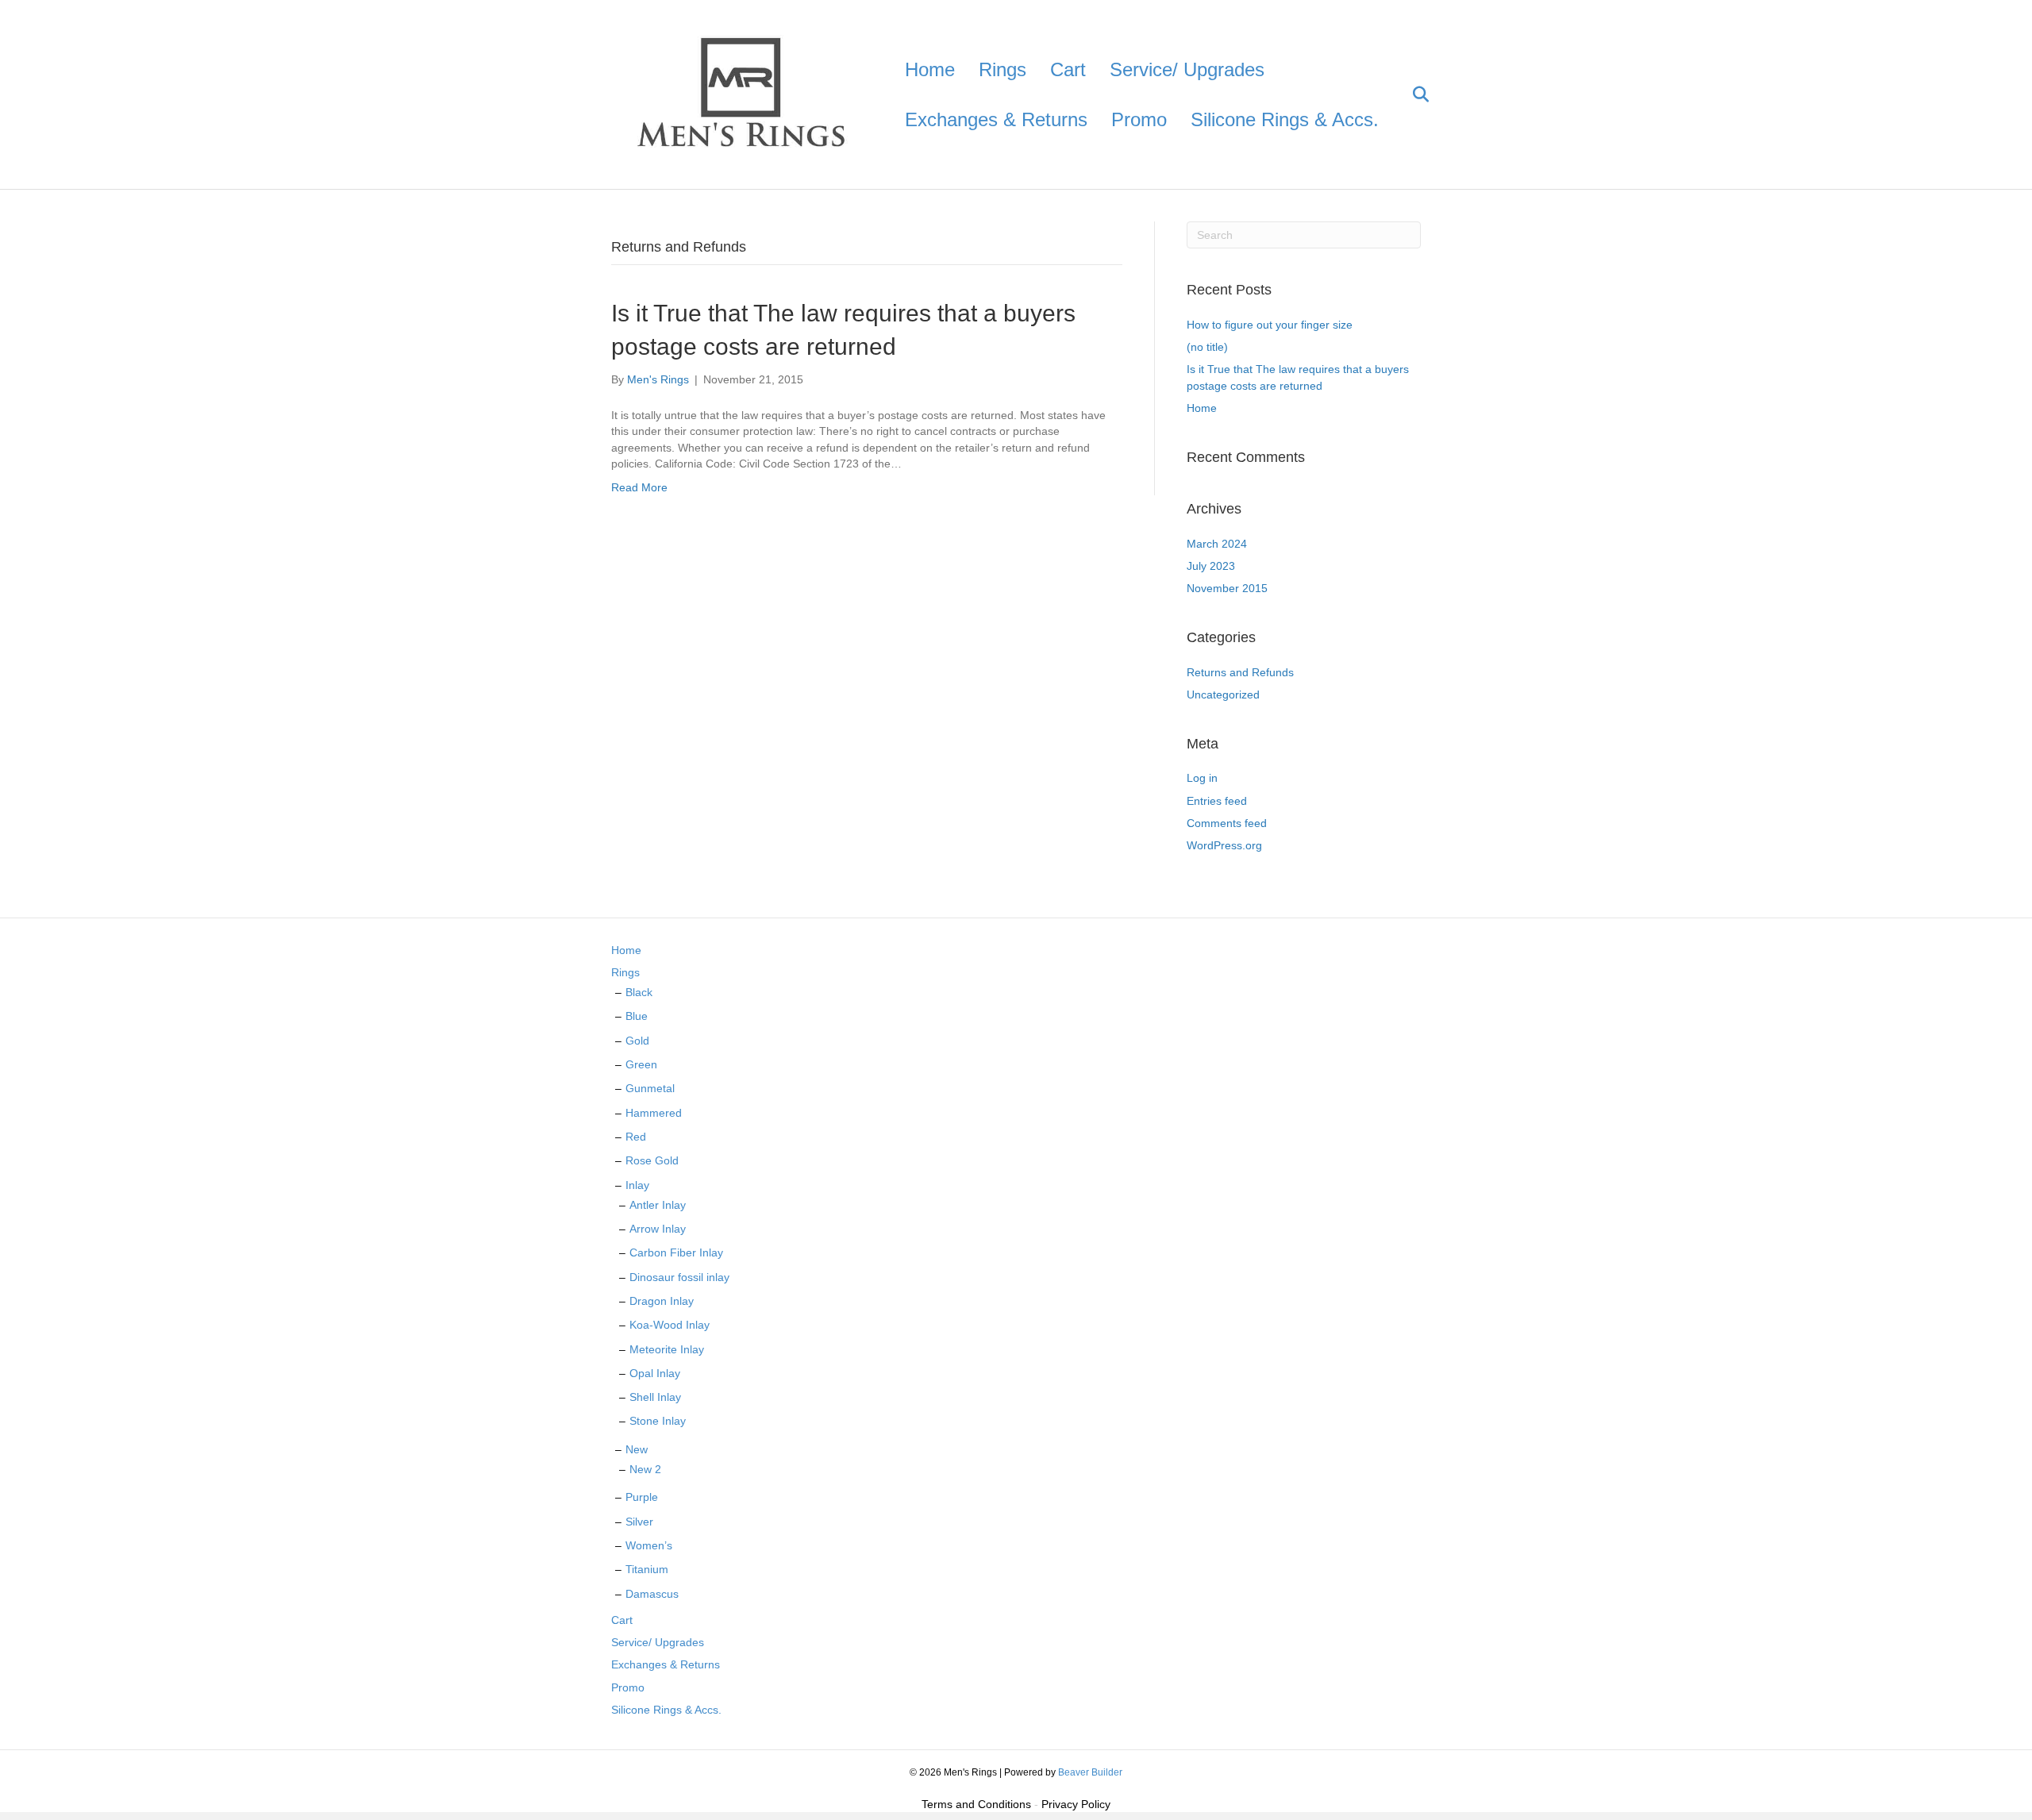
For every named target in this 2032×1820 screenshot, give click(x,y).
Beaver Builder (1090, 1772)
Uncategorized (1223, 695)
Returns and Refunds (1240, 672)
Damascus (652, 1594)
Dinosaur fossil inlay (679, 1277)
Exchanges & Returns (996, 119)
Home (930, 69)
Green (641, 1064)
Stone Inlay (658, 1421)
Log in (1202, 778)
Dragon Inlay (662, 1301)
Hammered (654, 1113)
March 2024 (1217, 544)
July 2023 (1211, 566)
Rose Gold (652, 1160)
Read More (639, 487)
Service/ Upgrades (1187, 69)
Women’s (649, 1545)
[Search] (1411, 94)
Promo (1139, 119)
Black (639, 992)
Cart (1068, 69)
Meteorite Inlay (667, 1349)
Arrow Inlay (658, 1229)
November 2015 (1227, 588)
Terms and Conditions (976, 1804)
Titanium (647, 1569)
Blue (637, 1016)
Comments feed (1227, 823)
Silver (639, 1522)
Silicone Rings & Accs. (1285, 119)
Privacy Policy (1076, 1804)
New (637, 1449)
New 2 (645, 1469)
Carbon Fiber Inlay (676, 1252)
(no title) (1207, 347)
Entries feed (1217, 801)
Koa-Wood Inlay (670, 1325)
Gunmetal (650, 1088)
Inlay (637, 1185)
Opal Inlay (655, 1373)
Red (636, 1137)
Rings (1003, 69)
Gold (637, 1041)
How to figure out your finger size (1270, 325)
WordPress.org (1224, 845)
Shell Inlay (655, 1397)
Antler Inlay (658, 1205)
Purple (642, 1497)
